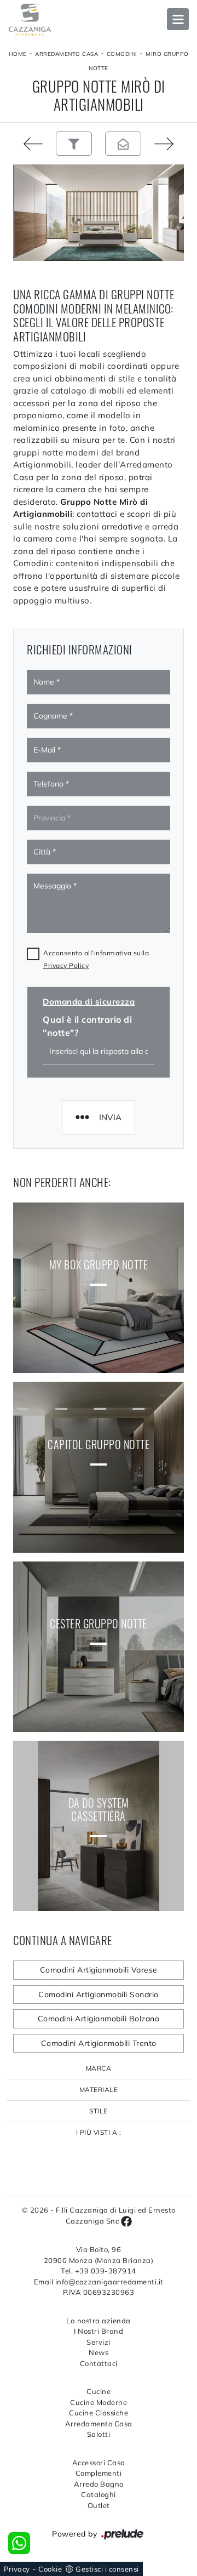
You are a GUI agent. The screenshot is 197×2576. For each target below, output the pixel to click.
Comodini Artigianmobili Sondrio (99, 1994)
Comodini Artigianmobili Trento (99, 2043)
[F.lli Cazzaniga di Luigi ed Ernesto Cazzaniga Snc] (99, 20)
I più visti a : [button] (99, 2132)
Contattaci (99, 2363)
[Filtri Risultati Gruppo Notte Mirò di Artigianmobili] (74, 144)
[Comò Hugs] (25, 144)
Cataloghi (99, 2494)
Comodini (122, 54)
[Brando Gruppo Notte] (172, 144)
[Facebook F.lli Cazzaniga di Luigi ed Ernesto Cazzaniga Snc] (126, 2221)
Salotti (99, 2434)
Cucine (99, 2391)
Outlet (99, 2505)
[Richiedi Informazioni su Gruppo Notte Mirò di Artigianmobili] (123, 144)
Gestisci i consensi (107, 2569)
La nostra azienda (99, 2321)
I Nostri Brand (99, 2331)
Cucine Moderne (99, 2402)
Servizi (99, 2342)
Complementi (99, 2473)
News (99, 2352)
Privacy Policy (66, 965)
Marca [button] (99, 2068)
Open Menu (178, 19)
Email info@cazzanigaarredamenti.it (99, 2282)
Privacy (17, 2569)
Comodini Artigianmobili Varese (99, 1970)
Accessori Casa (99, 2463)
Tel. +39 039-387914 (99, 2271)
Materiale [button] (99, 2090)
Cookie (50, 2569)
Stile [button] (99, 2111)
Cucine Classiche (99, 2413)
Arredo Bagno (99, 2484)
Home (18, 54)
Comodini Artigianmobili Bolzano (99, 2019)
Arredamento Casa (66, 54)
